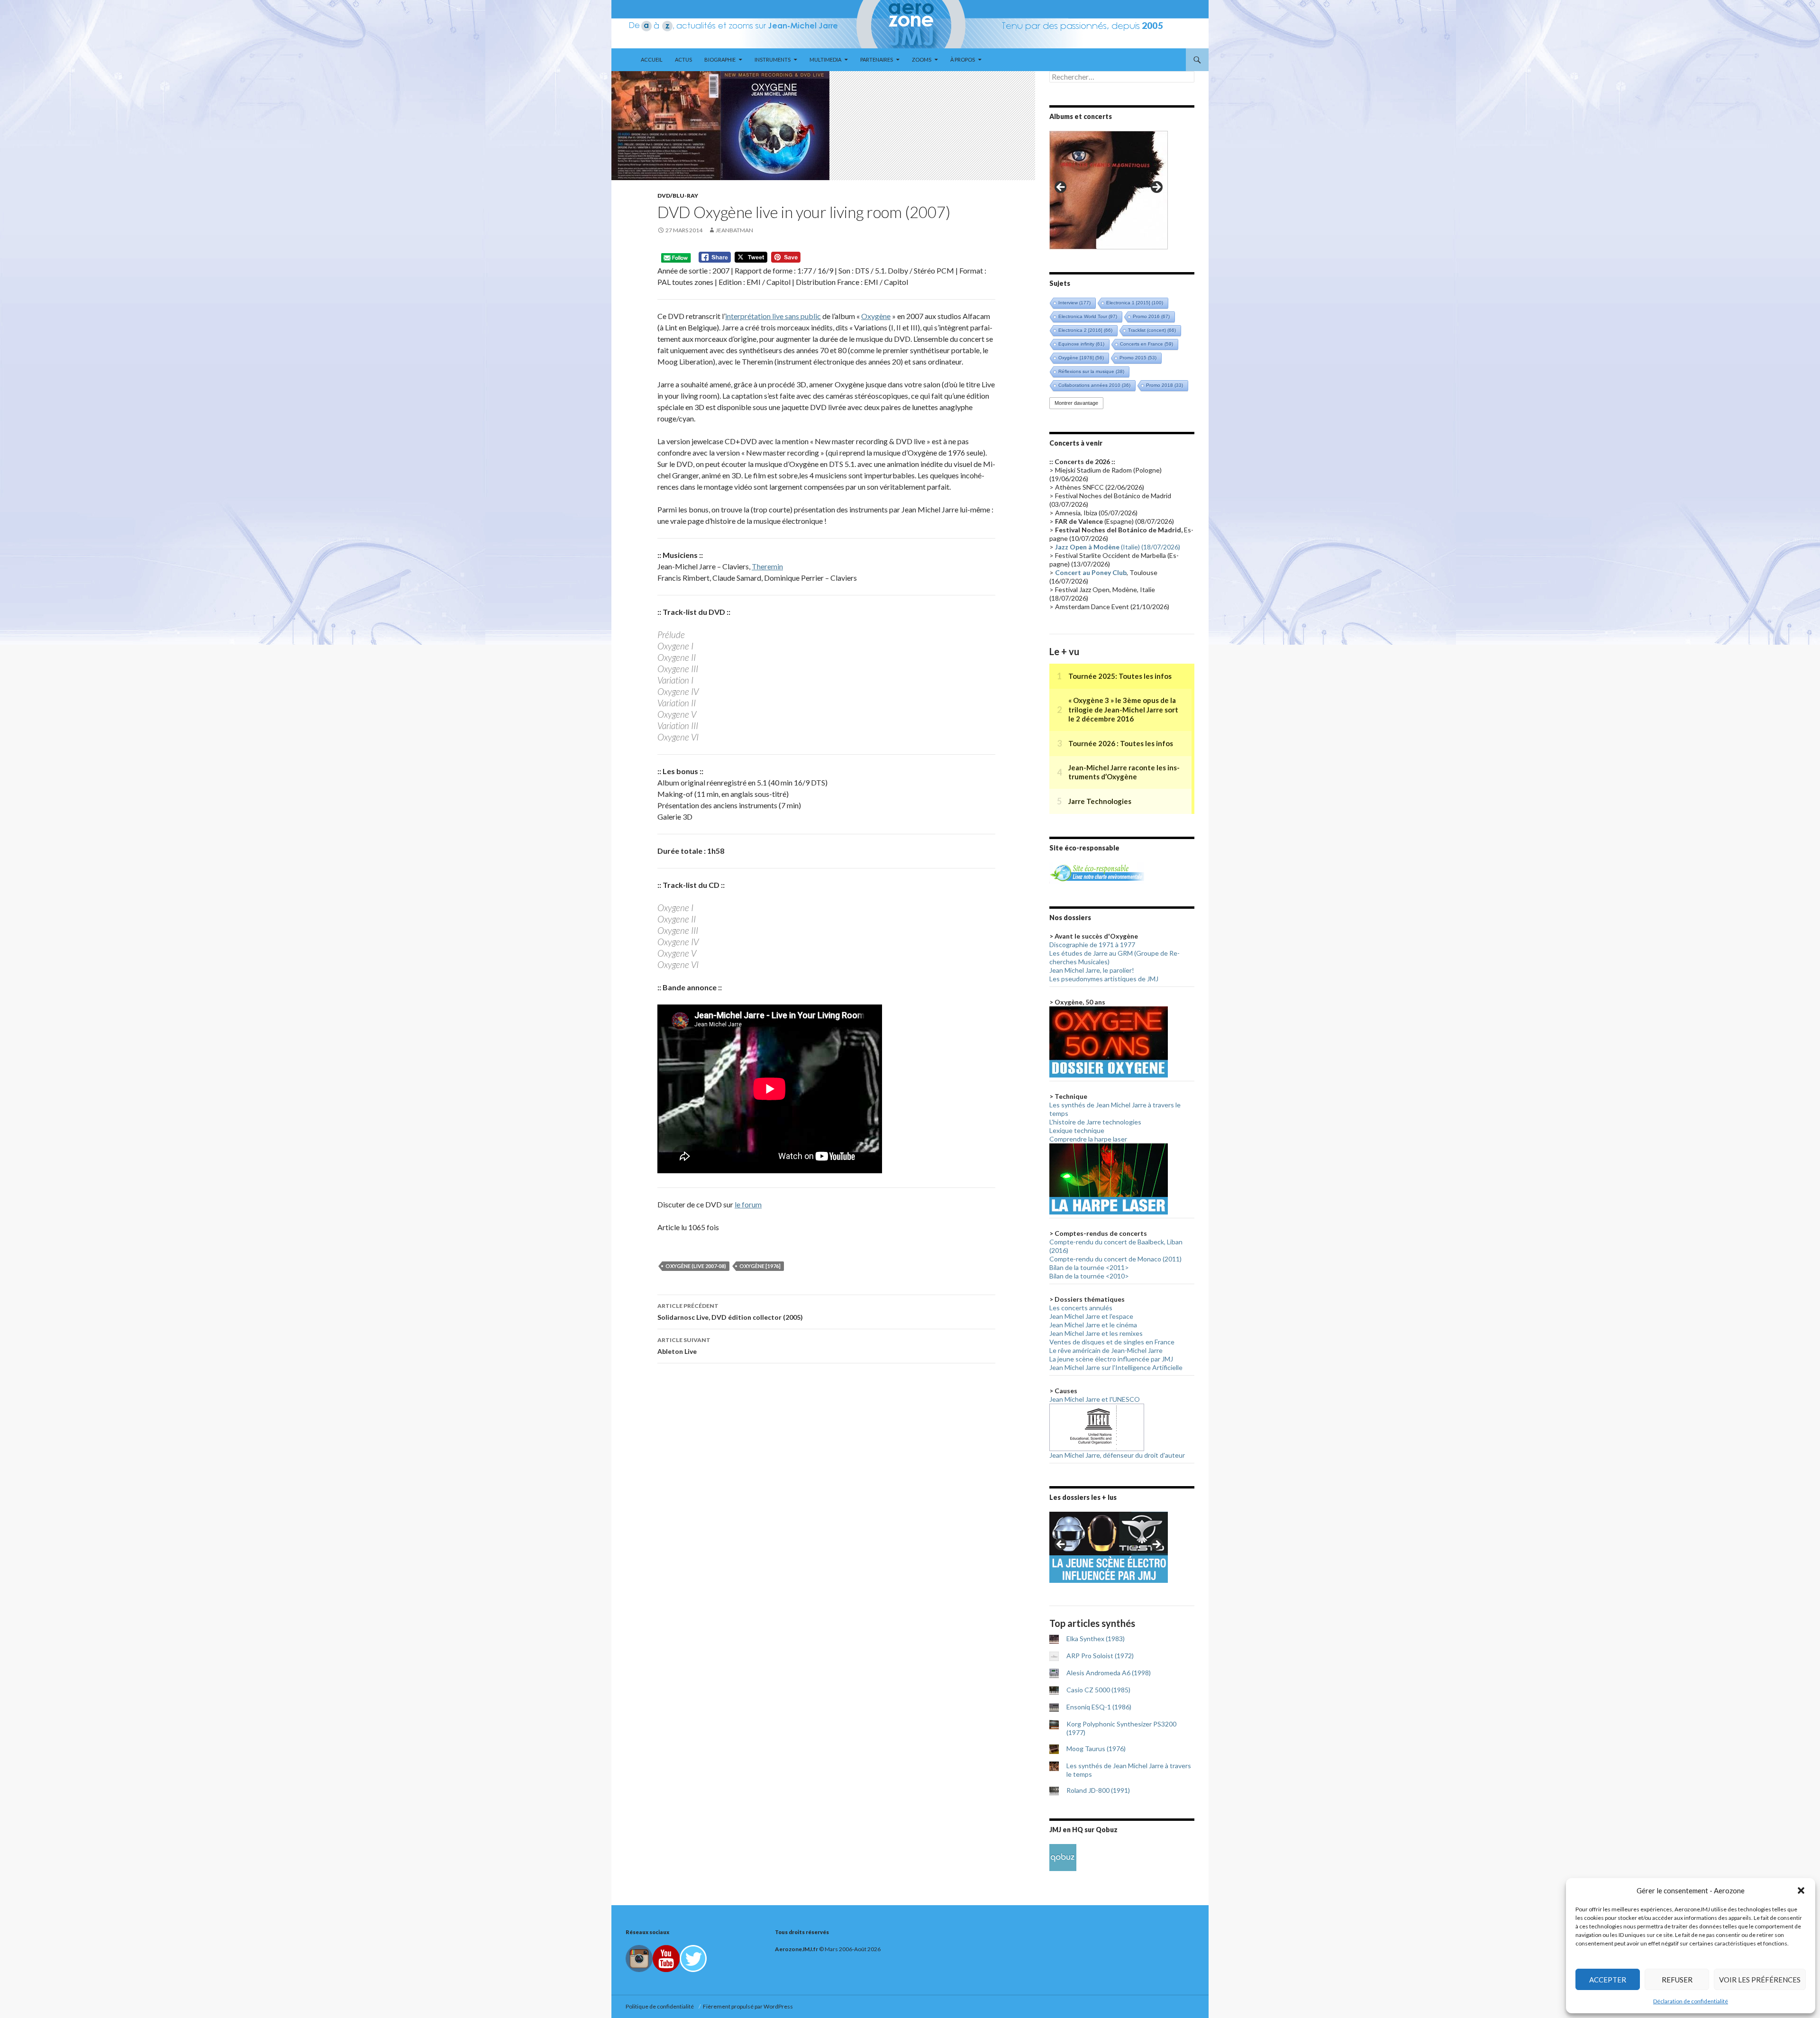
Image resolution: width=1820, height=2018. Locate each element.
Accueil (652, 59)
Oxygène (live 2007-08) (696, 1266)
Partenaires (877, 59)
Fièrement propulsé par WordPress (748, 2006)
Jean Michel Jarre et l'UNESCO (1095, 1399)
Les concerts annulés (1081, 1308)
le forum (748, 1204)
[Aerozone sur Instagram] (639, 1958)
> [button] (1156, 188)
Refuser (1677, 1980)
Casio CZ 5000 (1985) (1098, 1690)
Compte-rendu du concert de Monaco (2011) (1115, 1259)
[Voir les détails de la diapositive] (1109, 190)
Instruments (773, 59)
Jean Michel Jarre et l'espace (1091, 1316)
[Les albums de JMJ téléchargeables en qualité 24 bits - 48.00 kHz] (1063, 1857)
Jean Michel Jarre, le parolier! (1092, 970)
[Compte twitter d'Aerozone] (693, 1958)
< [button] (1061, 188)
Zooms (922, 59)
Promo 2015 (1138, 358)
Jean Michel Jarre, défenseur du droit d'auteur (1117, 1455)
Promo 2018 (1165, 385)
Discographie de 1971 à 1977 (1092, 945)
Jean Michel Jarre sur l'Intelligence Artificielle (1116, 1367)
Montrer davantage (1076, 403)
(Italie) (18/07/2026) (1118, 547)
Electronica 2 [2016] (1085, 330)
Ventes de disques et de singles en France (1112, 1342)
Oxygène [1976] (760, 1266)
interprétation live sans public (773, 316)
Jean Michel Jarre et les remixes (1096, 1333)
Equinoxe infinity (1081, 344)
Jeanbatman (734, 230)
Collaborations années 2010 (1094, 385)
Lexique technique (1077, 1130)
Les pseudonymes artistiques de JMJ (1104, 979)
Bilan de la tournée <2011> (1089, 1267)
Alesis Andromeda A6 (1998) (1109, 1673)
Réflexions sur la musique (1091, 371)
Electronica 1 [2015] (1135, 303)
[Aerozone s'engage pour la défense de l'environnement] (1097, 872)
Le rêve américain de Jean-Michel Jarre (1106, 1350)
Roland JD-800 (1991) (1098, 1790)
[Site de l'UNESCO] (1097, 1427)
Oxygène (876, 316)
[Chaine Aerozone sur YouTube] (666, 1958)
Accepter (1608, 1980)
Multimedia (825, 59)
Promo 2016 (1151, 316)
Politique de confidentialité (661, 2006)
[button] (1801, 1890)
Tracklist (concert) (1152, 330)
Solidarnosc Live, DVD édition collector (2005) (730, 1312)
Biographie (720, 59)
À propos (963, 59)
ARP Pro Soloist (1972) (1100, 1656)
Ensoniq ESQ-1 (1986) (1099, 1707)
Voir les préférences (1760, 1980)
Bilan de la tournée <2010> (1089, 1276)
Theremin (767, 566)
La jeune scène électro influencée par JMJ (1111, 1359)
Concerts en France (1147, 344)
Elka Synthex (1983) (1096, 1639)
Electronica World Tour (1088, 316)
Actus (683, 59)
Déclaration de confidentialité (1691, 2001)
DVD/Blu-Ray (678, 196)
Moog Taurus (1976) (1096, 1749)
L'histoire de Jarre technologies (1095, 1122)
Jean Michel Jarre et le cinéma (1093, 1325)
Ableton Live (684, 1346)
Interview (1074, 303)
